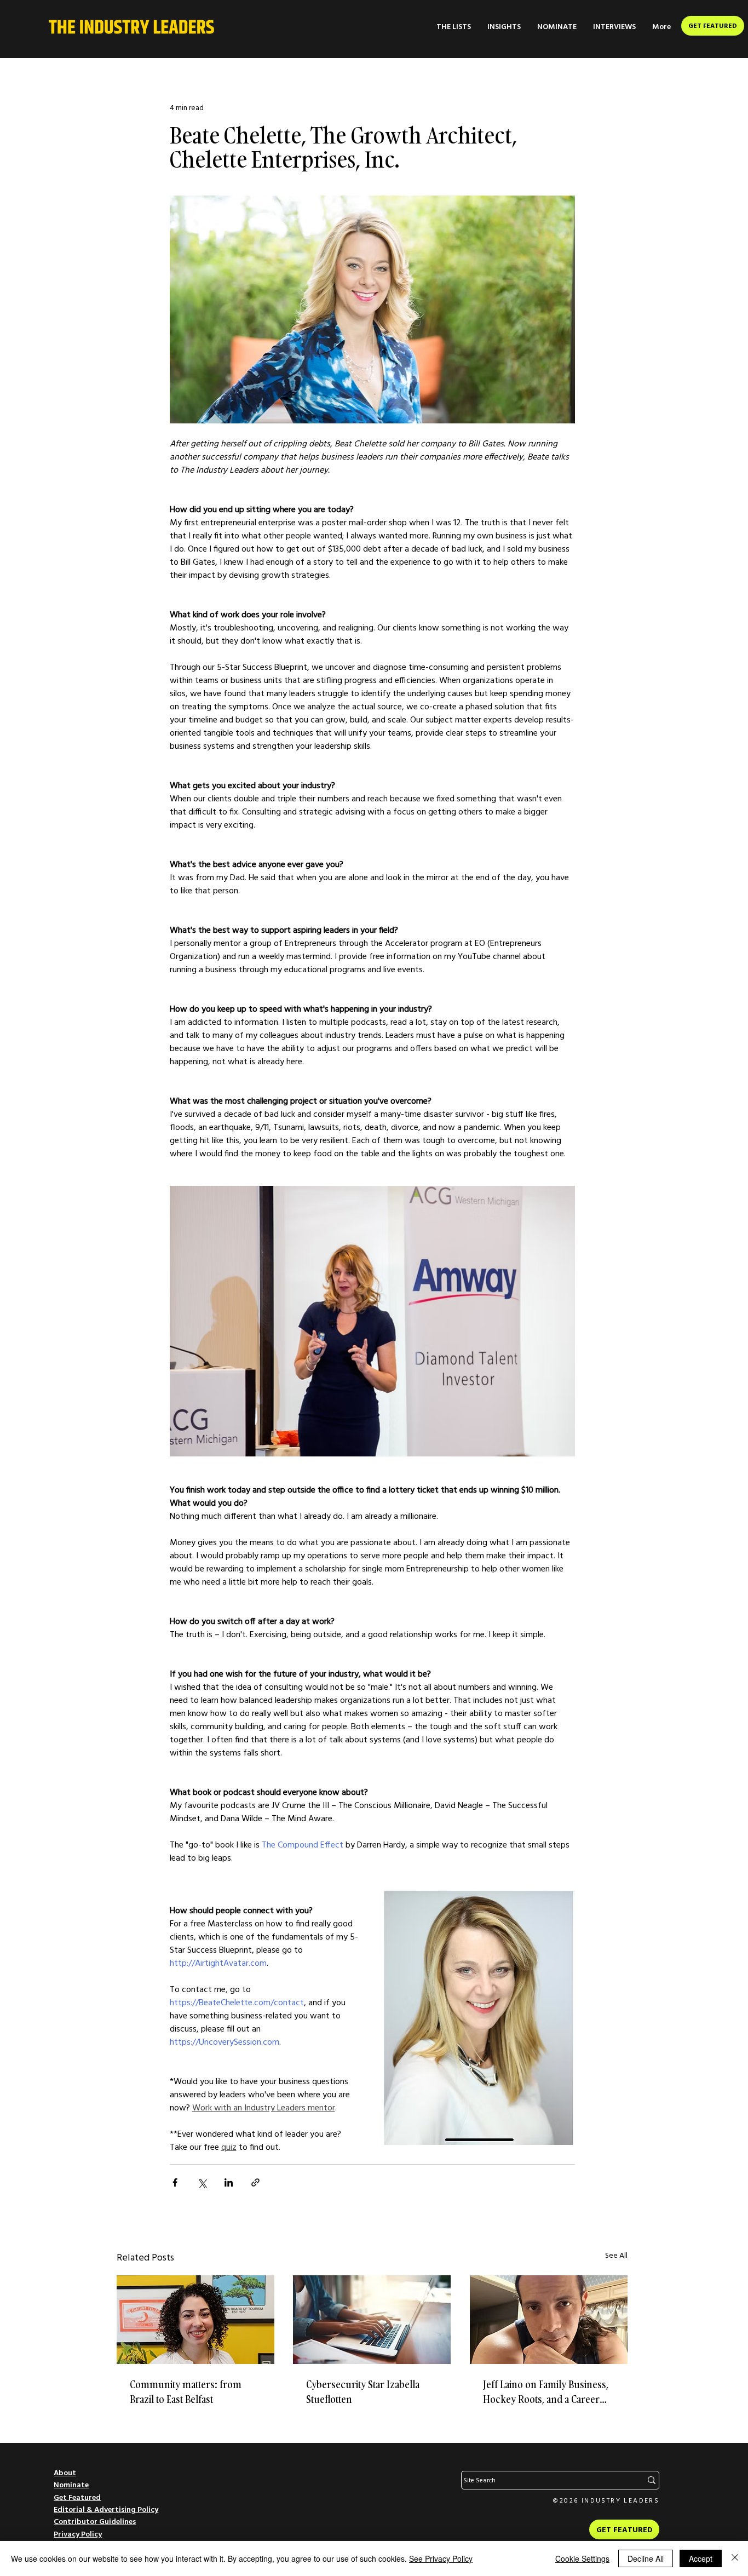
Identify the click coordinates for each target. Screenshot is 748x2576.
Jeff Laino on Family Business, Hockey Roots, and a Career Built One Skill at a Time (546, 2392)
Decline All (646, 2558)
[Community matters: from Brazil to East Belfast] (195, 2320)
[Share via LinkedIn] (229, 2182)
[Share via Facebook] (175, 2182)
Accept (701, 2558)
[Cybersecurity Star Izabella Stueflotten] (372, 2320)
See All (616, 2255)
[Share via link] (255, 2182)
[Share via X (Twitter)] (202, 2182)
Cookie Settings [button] (582, 2558)
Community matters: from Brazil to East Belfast (186, 2392)
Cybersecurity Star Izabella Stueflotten (363, 2392)
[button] (454, 27)
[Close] (735, 2558)
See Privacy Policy (441, 2558)
